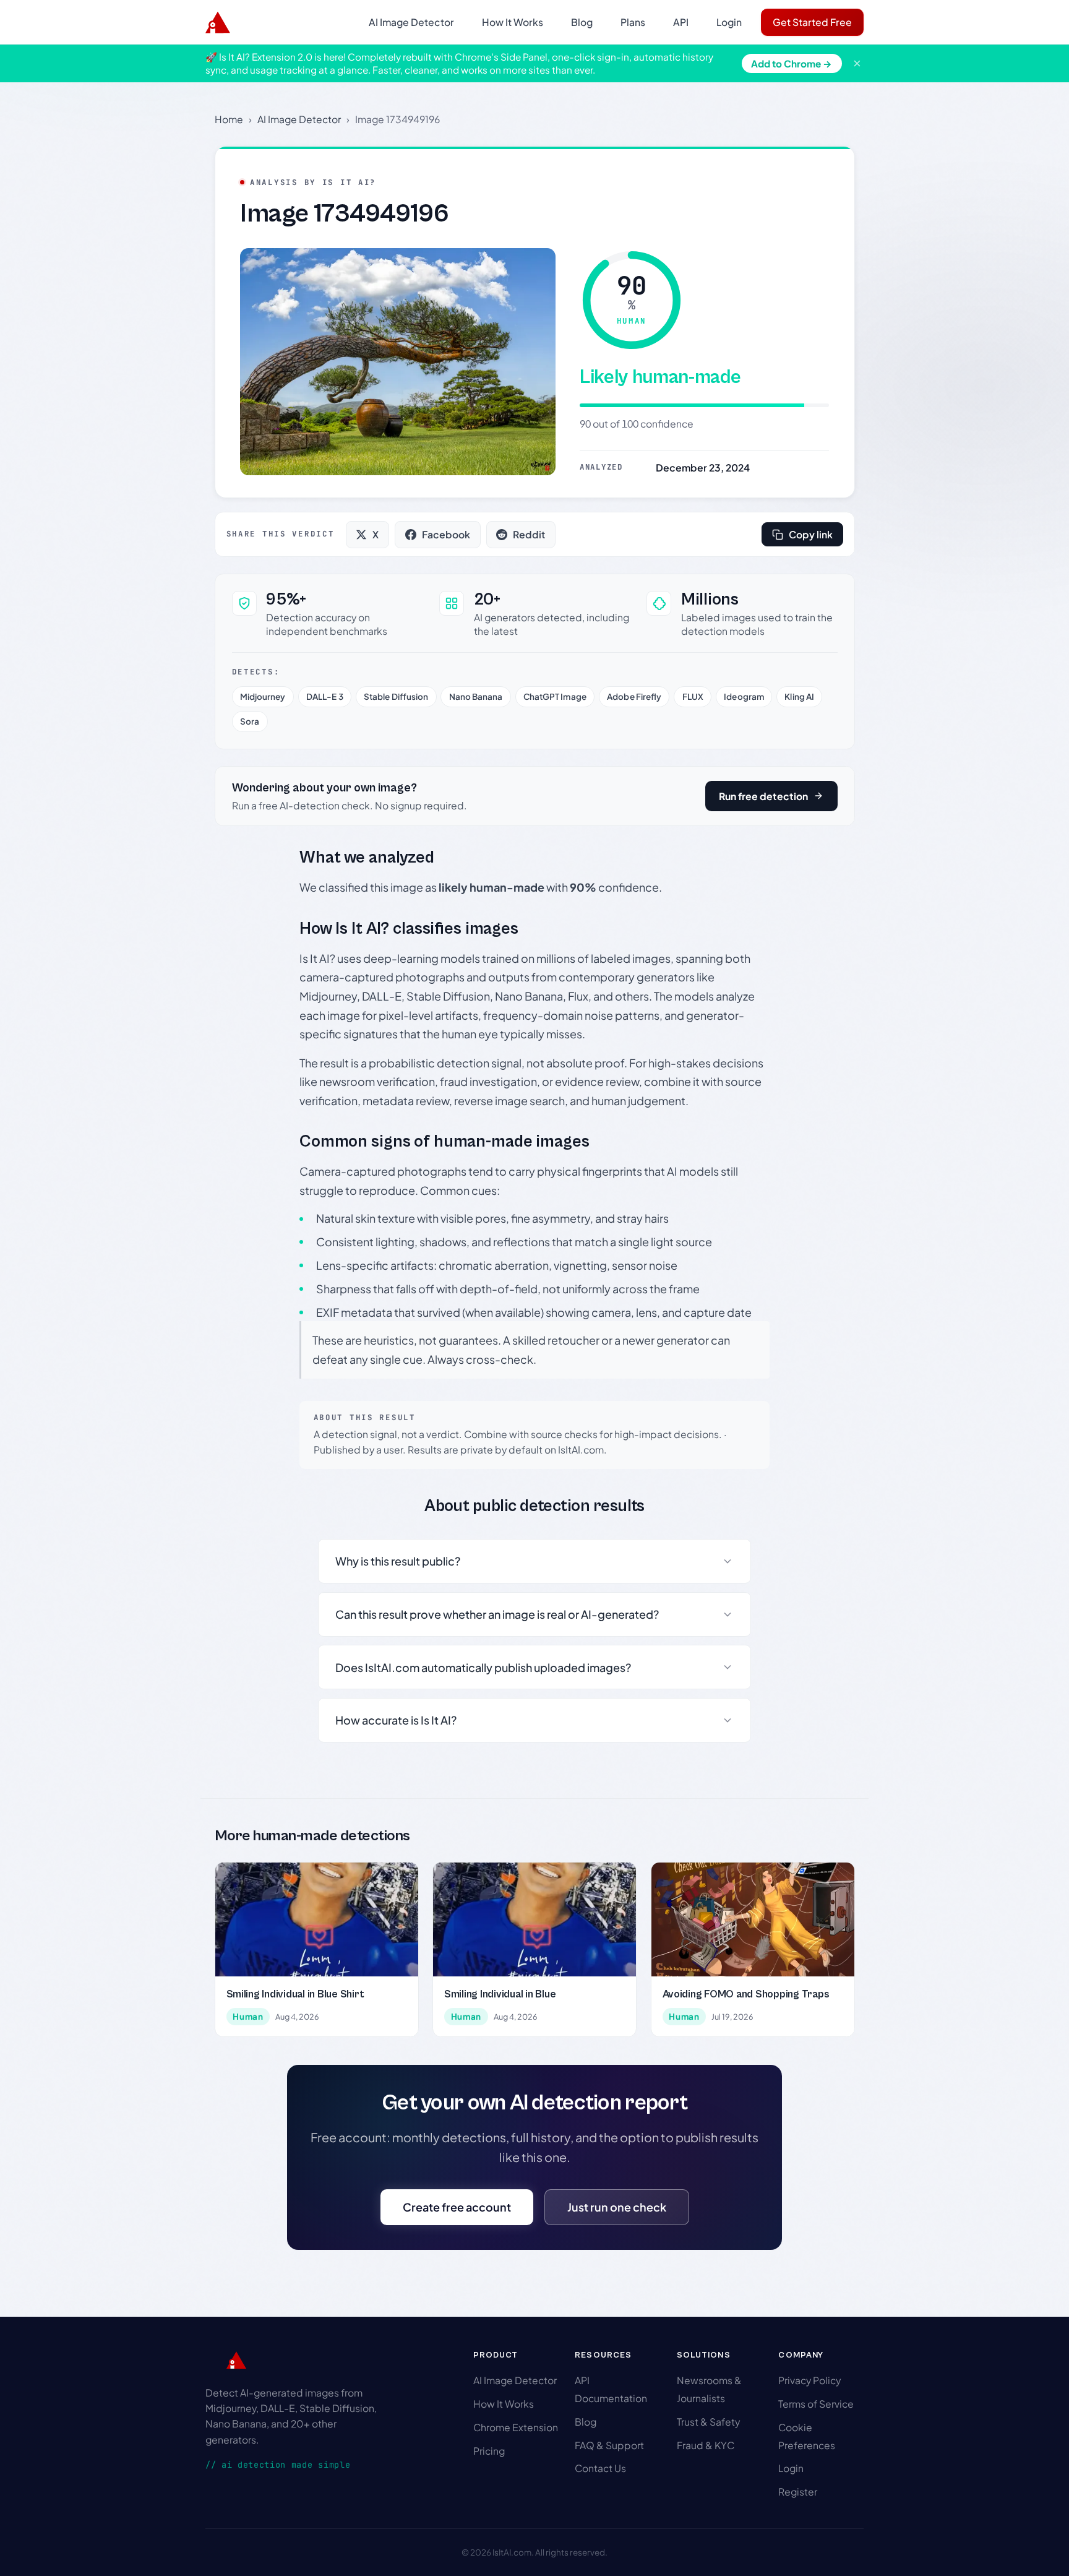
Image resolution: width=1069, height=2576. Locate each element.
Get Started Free (812, 22)
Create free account (457, 2207)
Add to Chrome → (792, 63)
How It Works (513, 22)
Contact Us (600, 2468)
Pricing (489, 2451)
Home (229, 119)
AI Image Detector (411, 22)
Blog (582, 22)
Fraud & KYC (706, 2445)
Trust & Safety (708, 2422)
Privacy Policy (809, 2380)
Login (729, 22)
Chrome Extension (516, 2427)
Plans (633, 22)
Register (798, 2492)
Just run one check (617, 2207)
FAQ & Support (609, 2445)
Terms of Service (816, 2404)
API (681, 22)
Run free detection (763, 796)
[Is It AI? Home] (218, 22)
